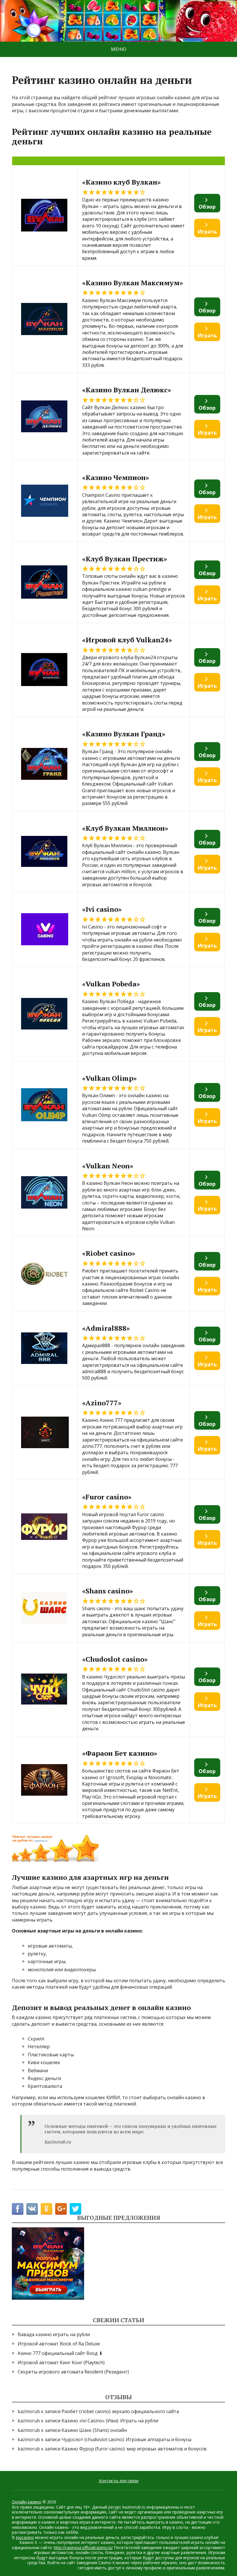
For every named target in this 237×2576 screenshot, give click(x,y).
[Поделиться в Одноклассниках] (47, 2209)
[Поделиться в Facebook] (18, 2209)
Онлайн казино (27, 2502)
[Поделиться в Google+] (61, 2209)
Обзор (207, 207)
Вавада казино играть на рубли (54, 2334)
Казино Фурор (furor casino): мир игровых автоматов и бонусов (134, 2449)
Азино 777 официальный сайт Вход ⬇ (60, 2353)
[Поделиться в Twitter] (75, 2209)
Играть (207, 231)
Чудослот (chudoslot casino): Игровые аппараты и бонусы (126, 2439)
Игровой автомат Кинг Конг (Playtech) (61, 2362)
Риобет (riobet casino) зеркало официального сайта (120, 2411)
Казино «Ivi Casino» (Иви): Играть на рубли (110, 2421)
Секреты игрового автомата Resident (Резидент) (73, 2372)
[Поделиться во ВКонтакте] (32, 2209)
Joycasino (25, 2537)
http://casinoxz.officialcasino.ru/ (83, 2547)
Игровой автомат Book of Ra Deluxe (59, 2344)
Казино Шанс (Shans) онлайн (94, 2430)
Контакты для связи (119, 2481)
